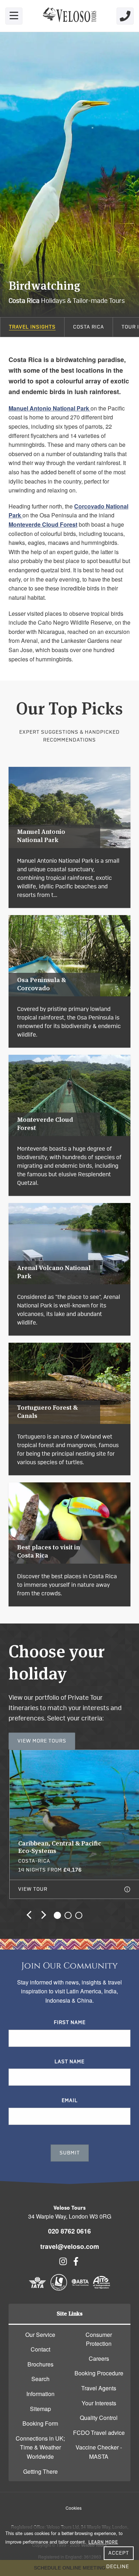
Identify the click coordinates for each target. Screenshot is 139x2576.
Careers (99, 2358)
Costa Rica (89, 327)
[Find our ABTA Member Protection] (80, 2289)
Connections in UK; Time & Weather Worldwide (40, 2447)
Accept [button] (119, 2553)
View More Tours (42, 1741)
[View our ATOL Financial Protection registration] (59, 2289)
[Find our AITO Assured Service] (102, 2289)
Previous (31, 1915)
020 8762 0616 (69, 2231)
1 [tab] (57, 1915)
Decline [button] (118, 2567)
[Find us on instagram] (63, 2263)
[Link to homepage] (69, 16)
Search (40, 2379)
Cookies (74, 2508)
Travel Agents (99, 2388)
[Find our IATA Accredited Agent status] (37, 2289)
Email (70, 2101)
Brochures (40, 2364)
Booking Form (40, 2423)
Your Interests (99, 2403)
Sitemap (40, 2409)
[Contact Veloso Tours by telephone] (125, 16)
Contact (40, 2349)
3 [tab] (79, 1915)
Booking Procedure (99, 2373)
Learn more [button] (103, 2542)
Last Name (69, 2062)
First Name (70, 2023)
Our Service (40, 2335)
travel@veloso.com (70, 2246)
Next (42, 1915)
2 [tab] (68, 1915)
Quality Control (99, 2418)
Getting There (40, 2471)
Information (40, 2394)
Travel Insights (32, 327)
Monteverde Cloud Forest (43, 524)
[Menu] (14, 16)
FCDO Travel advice (99, 2433)
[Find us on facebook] (76, 2263)
